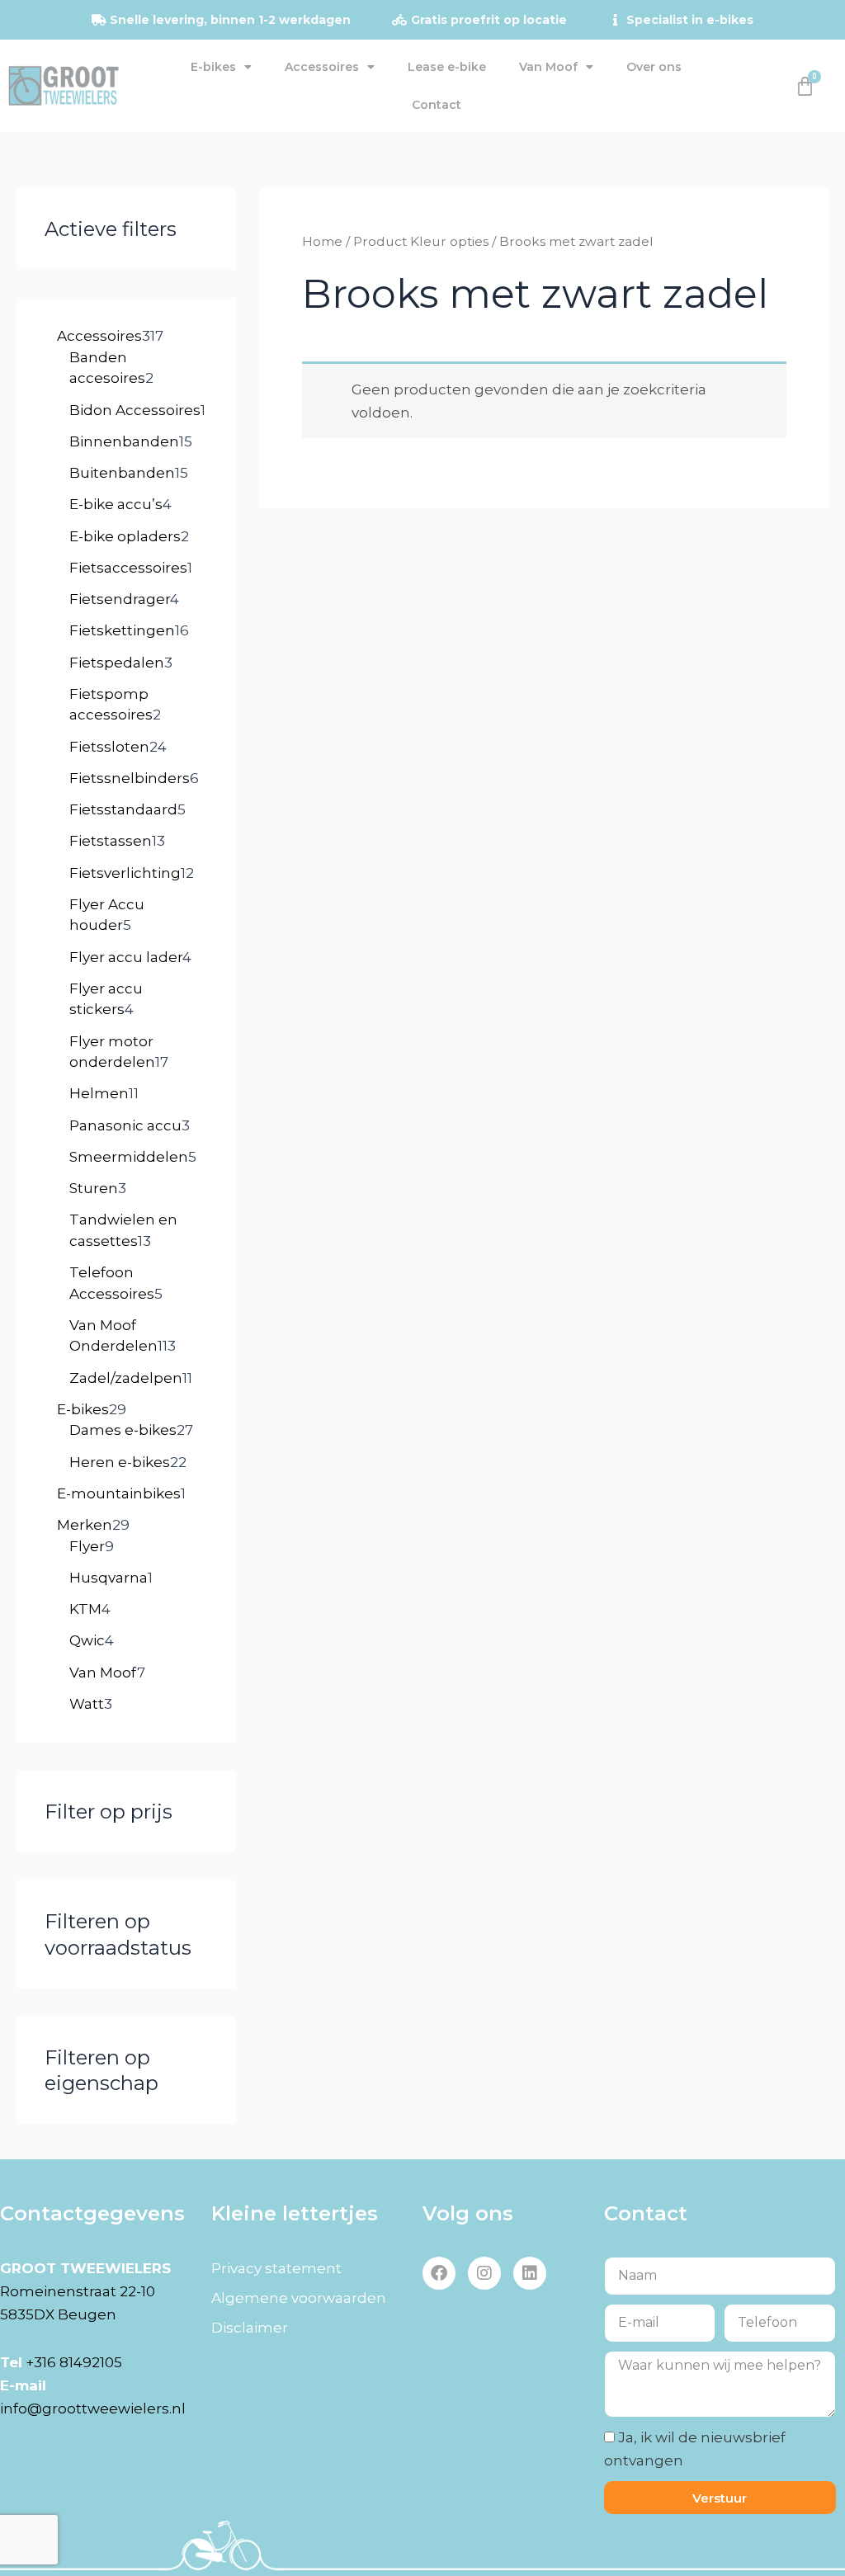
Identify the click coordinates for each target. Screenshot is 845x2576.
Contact (437, 105)
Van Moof (548, 67)
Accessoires (322, 67)
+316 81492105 (74, 2362)
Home (322, 241)
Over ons (654, 67)
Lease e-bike (447, 67)
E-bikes (213, 67)
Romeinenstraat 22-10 (78, 2291)
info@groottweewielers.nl (93, 2409)
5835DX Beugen (58, 2314)
